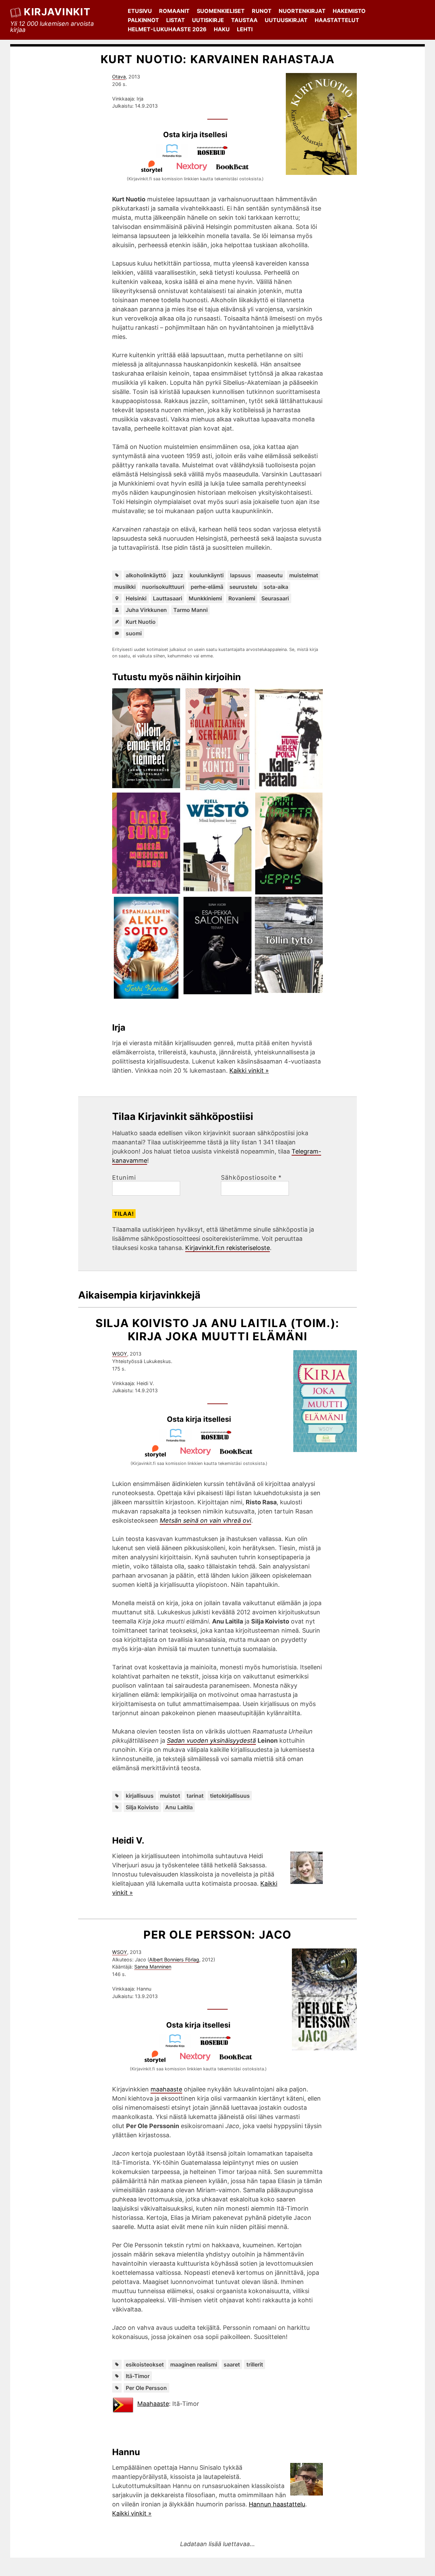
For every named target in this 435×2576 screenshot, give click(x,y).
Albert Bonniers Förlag (174, 1960)
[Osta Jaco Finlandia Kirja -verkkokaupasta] (178, 2045)
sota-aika (276, 587)
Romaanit (174, 11)
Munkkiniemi (205, 598)
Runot (262, 11)
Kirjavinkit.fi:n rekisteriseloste (228, 1248)
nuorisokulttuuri (163, 587)
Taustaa (244, 20)
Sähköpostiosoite (251, 1178)
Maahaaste (153, 2404)
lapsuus (240, 575)
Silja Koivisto (142, 1807)
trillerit (255, 2364)
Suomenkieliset (221, 11)
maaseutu (270, 575)
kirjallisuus (140, 1796)
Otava (119, 77)
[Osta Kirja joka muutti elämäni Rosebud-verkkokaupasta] (219, 1440)
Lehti (245, 29)
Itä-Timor (138, 2376)
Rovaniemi (242, 598)
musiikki (125, 587)
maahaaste (166, 2089)
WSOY (120, 1354)
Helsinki (136, 598)
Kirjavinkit (57, 12)
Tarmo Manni (190, 610)
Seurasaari (275, 598)
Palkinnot (143, 20)
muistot (170, 1796)
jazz (178, 575)
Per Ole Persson (146, 2388)
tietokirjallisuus (230, 1796)
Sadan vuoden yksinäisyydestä (211, 1740)
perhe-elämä (207, 587)
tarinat (195, 1796)
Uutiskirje (208, 20)
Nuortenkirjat (302, 11)
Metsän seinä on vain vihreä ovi (205, 1520)
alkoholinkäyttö (146, 575)
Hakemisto (349, 11)
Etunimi (124, 1178)
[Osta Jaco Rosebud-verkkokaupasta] (219, 2045)
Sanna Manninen (153, 1967)
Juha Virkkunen (146, 610)
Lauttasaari (168, 598)
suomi (134, 633)
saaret (232, 2364)
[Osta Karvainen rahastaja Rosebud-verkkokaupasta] (215, 155)
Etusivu (140, 11)
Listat (176, 20)
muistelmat (304, 575)
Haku (222, 29)
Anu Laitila (179, 1807)
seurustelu (243, 587)
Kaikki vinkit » (249, 1071)
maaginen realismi (194, 2364)
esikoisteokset (145, 2364)
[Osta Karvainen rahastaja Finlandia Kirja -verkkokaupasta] (175, 155)
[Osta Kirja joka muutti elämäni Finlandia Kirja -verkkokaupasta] (179, 1440)
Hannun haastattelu (277, 2504)
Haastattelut (337, 20)
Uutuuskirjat (286, 20)
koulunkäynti (207, 575)
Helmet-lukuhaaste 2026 (167, 29)
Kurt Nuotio (141, 622)
